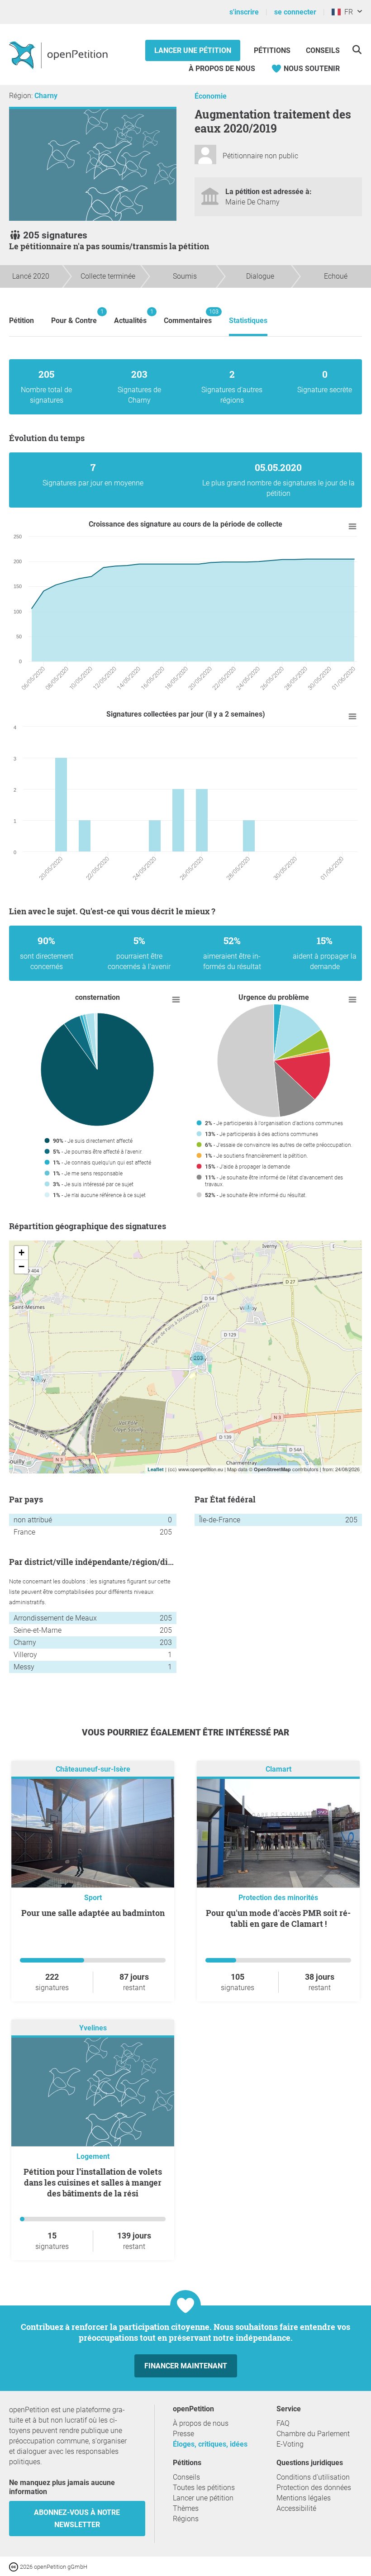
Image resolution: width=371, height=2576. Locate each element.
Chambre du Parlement (313, 2434)
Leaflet (156, 1469)
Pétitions (273, 50)
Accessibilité (296, 2508)
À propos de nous (222, 69)
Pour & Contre (74, 316)
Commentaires (188, 316)
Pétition (21, 321)
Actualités (130, 316)
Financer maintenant (186, 2366)
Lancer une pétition (193, 50)
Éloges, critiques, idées (210, 2444)
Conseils (323, 50)
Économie (211, 96)
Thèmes (186, 2508)
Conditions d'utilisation (313, 2477)
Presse (183, 2434)
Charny (46, 96)
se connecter (295, 12)
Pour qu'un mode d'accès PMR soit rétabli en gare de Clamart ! (278, 1918)
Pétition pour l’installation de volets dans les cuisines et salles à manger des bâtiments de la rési (93, 2182)
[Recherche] (357, 50)
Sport (93, 1898)
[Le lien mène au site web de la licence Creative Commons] (14, 2566)
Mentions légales (304, 2498)
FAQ (283, 2423)
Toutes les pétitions (204, 2488)
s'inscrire (244, 12)
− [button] (21, 1267)
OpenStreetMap (272, 1469)
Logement (93, 2156)
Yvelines (93, 2028)
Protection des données (314, 2488)
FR (347, 12)
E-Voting (290, 2444)
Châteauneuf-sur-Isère (93, 1769)
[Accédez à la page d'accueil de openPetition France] (59, 55)
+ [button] (21, 1252)
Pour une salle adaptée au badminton (93, 1913)
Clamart (278, 1769)
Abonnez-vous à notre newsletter (77, 2519)
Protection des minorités (278, 1898)
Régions (186, 2519)
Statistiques (248, 321)
